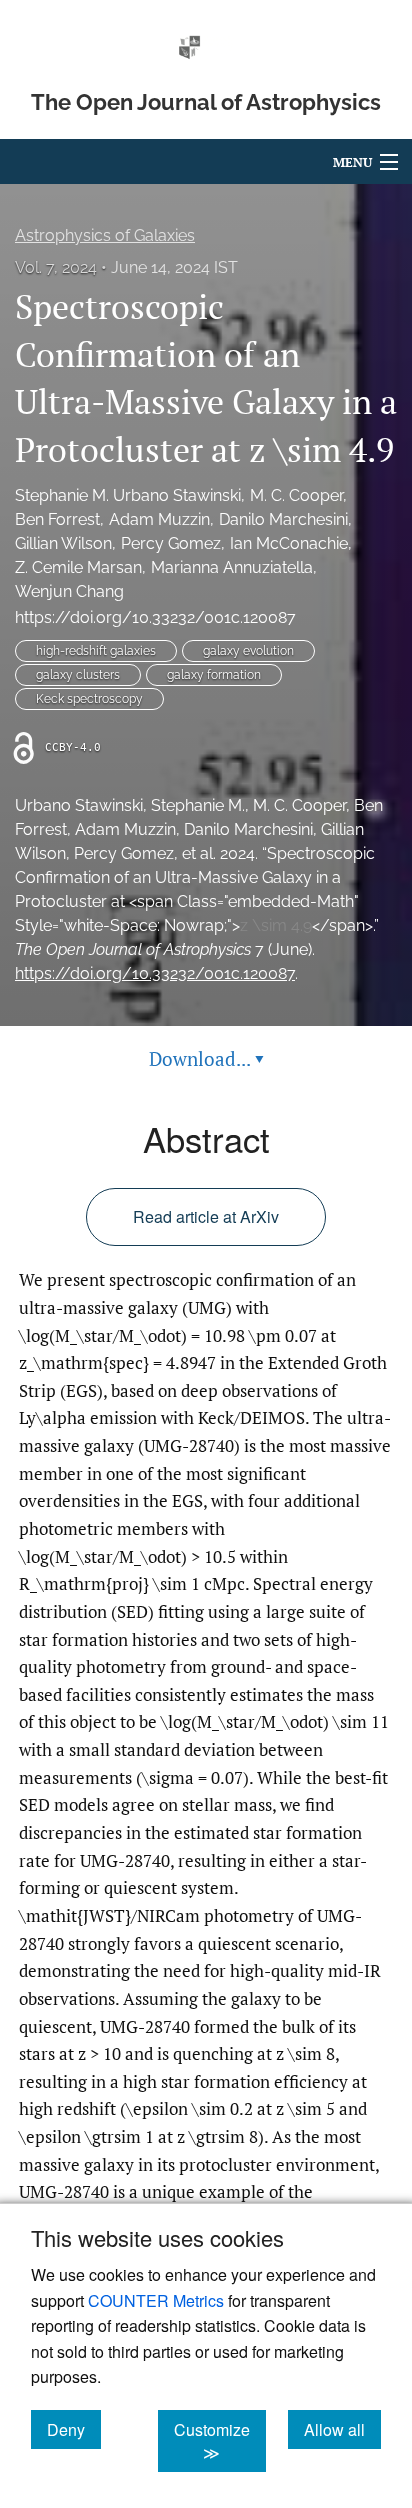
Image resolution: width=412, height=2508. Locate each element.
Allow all (342, 2429)
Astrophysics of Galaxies (105, 235)
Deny (74, 2429)
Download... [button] (206, 1058)
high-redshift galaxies (96, 651)
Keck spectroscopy (89, 699)
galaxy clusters (78, 675)
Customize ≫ (220, 2441)
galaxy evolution (248, 651)
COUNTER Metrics (156, 2300)
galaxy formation (214, 675)
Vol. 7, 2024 (56, 267)
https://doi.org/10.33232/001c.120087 (155, 617)
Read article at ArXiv (206, 1216)
